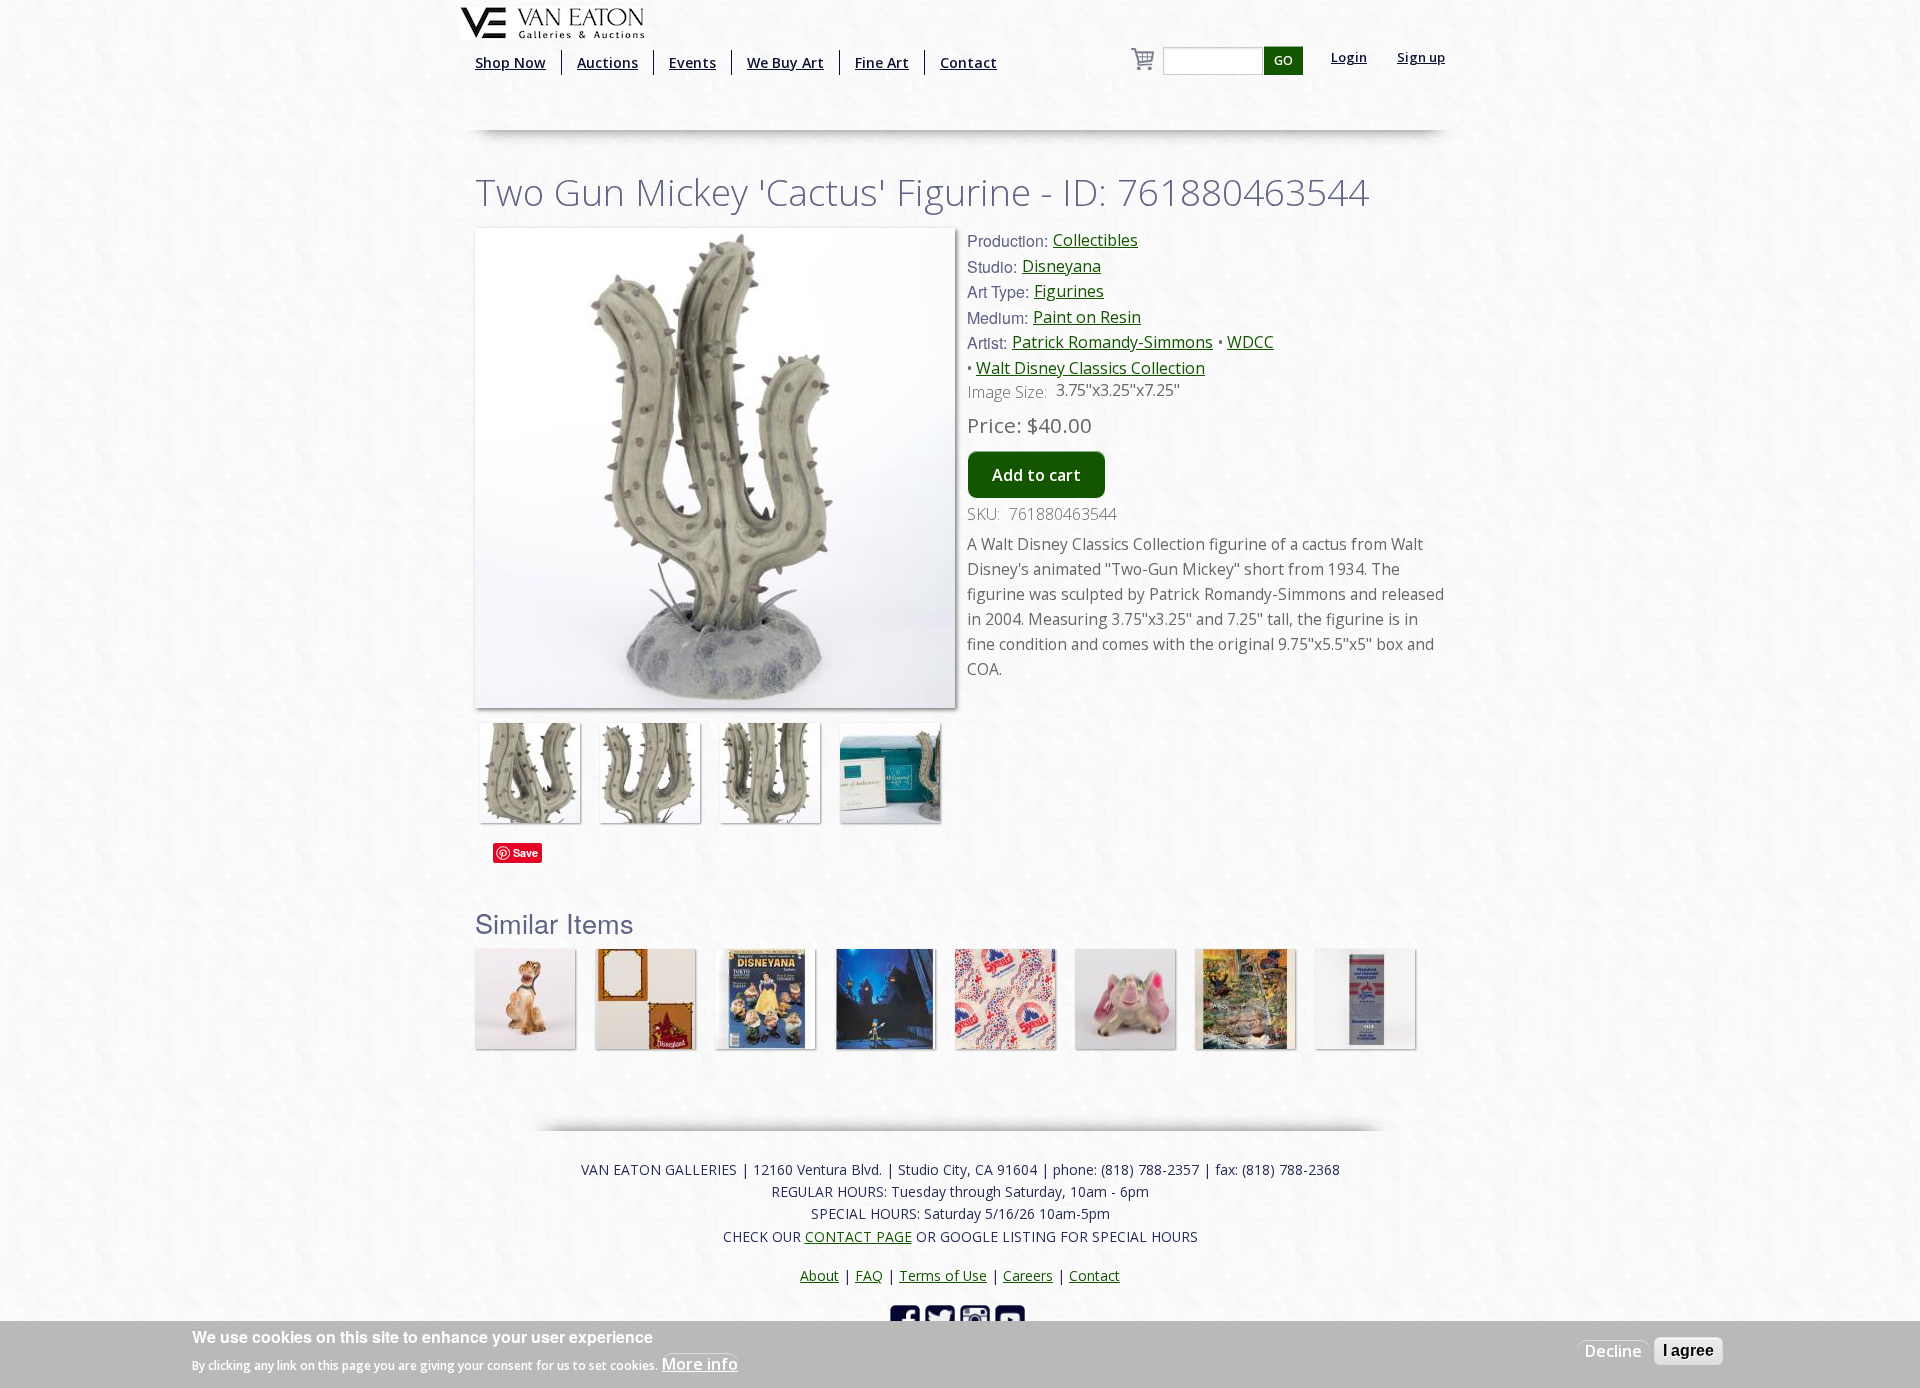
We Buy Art (785, 62)
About (819, 1275)
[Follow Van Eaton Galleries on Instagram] (977, 1318)
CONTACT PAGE (858, 1236)
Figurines (1069, 291)
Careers (1028, 1275)
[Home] (552, 21)
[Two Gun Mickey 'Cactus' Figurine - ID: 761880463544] (535, 764)
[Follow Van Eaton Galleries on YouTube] (1012, 1318)
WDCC (1250, 342)
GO (1283, 60)
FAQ (869, 1275)
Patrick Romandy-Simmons (1112, 342)
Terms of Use (943, 1275)
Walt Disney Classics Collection (1090, 368)
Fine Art (882, 62)
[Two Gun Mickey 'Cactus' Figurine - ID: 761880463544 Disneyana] (715, 466)
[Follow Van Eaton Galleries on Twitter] (942, 1318)
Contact (968, 62)
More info (700, 1364)
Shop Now (510, 62)
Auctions (607, 62)
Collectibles (1095, 240)
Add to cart (1036, 475)
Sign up (1421, 57)
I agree (1688, 1350)
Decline (1613, 1351)
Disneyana (1061, 266)
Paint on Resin (1087, 317)
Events (692, 62)
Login (1349, 57)
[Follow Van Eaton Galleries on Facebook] (907, 1318)
